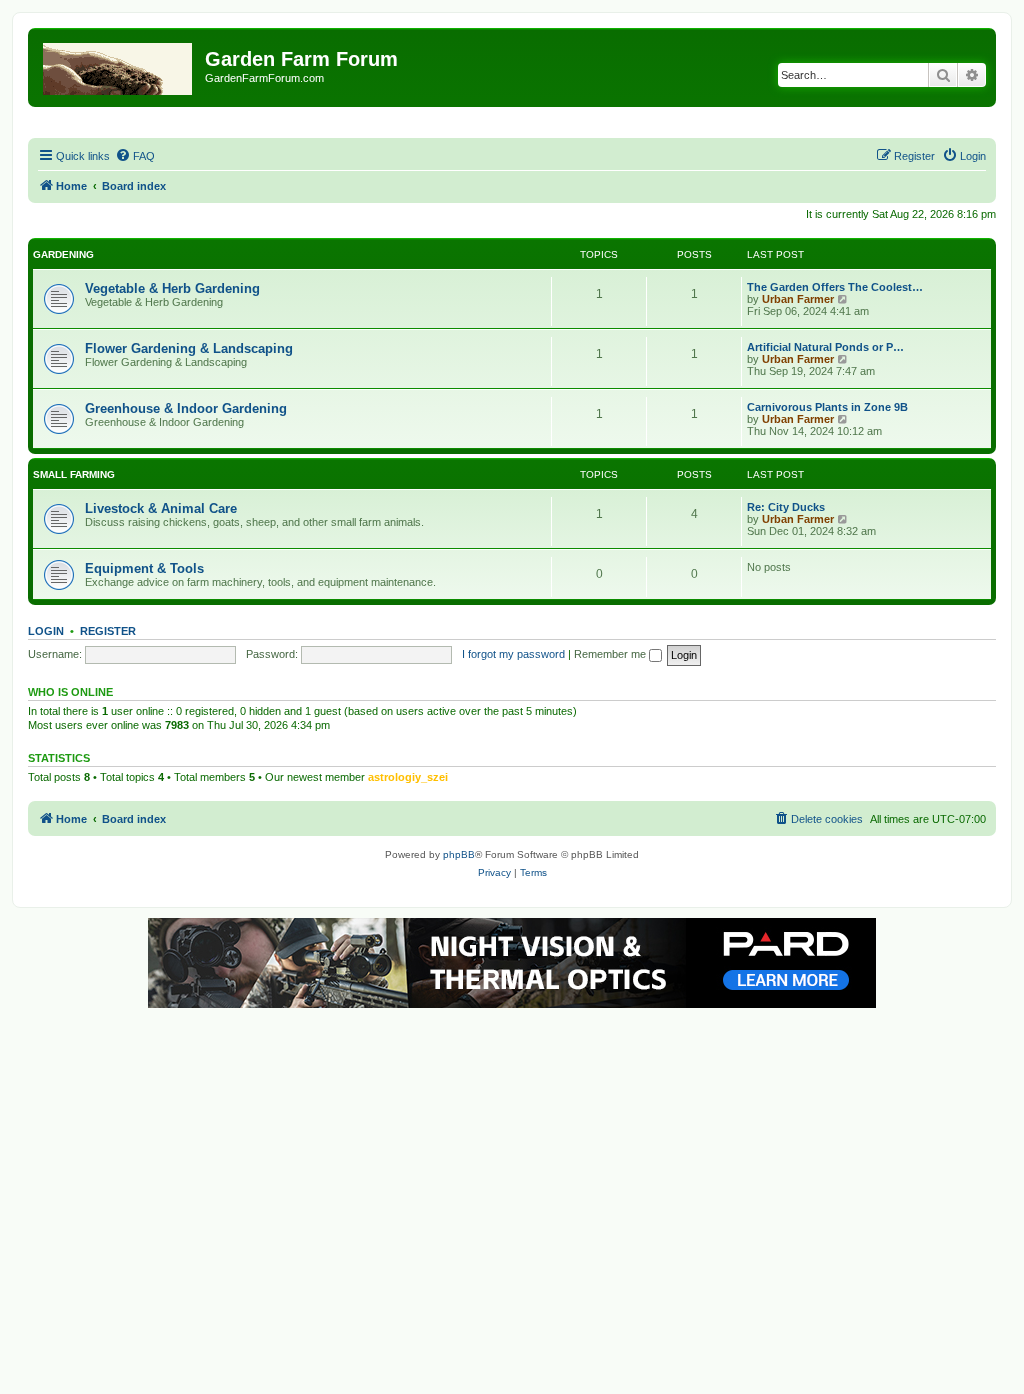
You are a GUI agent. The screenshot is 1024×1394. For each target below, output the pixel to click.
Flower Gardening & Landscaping (189, 348)
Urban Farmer (798, 299)
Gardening (63, 254)
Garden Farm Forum (301, 59)
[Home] (119, 65)
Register (108, 631)
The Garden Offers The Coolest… (835, 287)
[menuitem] (135, 156)
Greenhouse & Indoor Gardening (186, 408)
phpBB (459, 854)
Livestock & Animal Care (161, 508)
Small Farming (74, 474)
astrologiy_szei (408, 777)
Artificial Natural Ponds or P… (825, 347)
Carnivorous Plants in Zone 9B (827, 407)
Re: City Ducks (786, 507)
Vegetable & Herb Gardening (172, 288)
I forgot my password (513, 654)
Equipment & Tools (144, 568)
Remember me (611, 654)
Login (46, 631)
